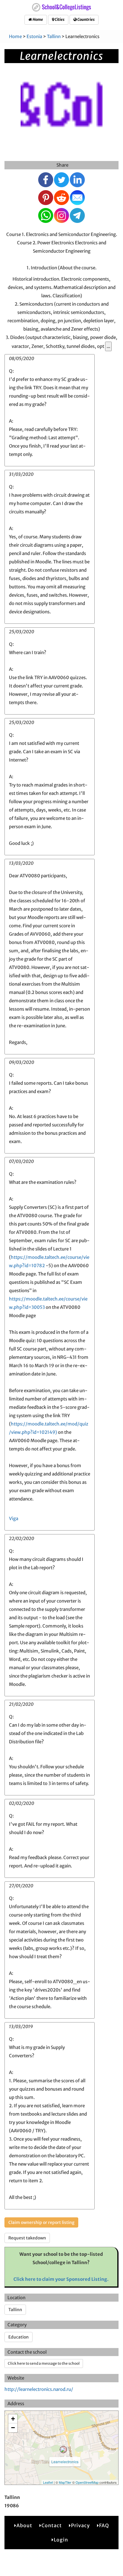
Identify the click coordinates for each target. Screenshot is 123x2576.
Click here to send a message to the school (44, 2363)
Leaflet (48, 2482)
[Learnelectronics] (63, 2450)
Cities (59, 19)
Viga (14, 1518)
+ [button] (13, 2419)
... (108, 346)
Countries (86, 19)
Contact (52, 2525)
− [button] (13, 2428)
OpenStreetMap (87, 2482)
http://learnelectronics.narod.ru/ (39, 2389)
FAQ (104, 2525)
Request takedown (27, 2238)
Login (61, 2540)
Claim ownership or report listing (41, 2222)
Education (19, 2337)
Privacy (80, 2525)
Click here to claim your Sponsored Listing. (61, 2279)
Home (37, 19)
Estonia (34, 36)
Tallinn (54, 36)
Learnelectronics (65, 2462)
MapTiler (65, 2482)
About (24, 2525)
